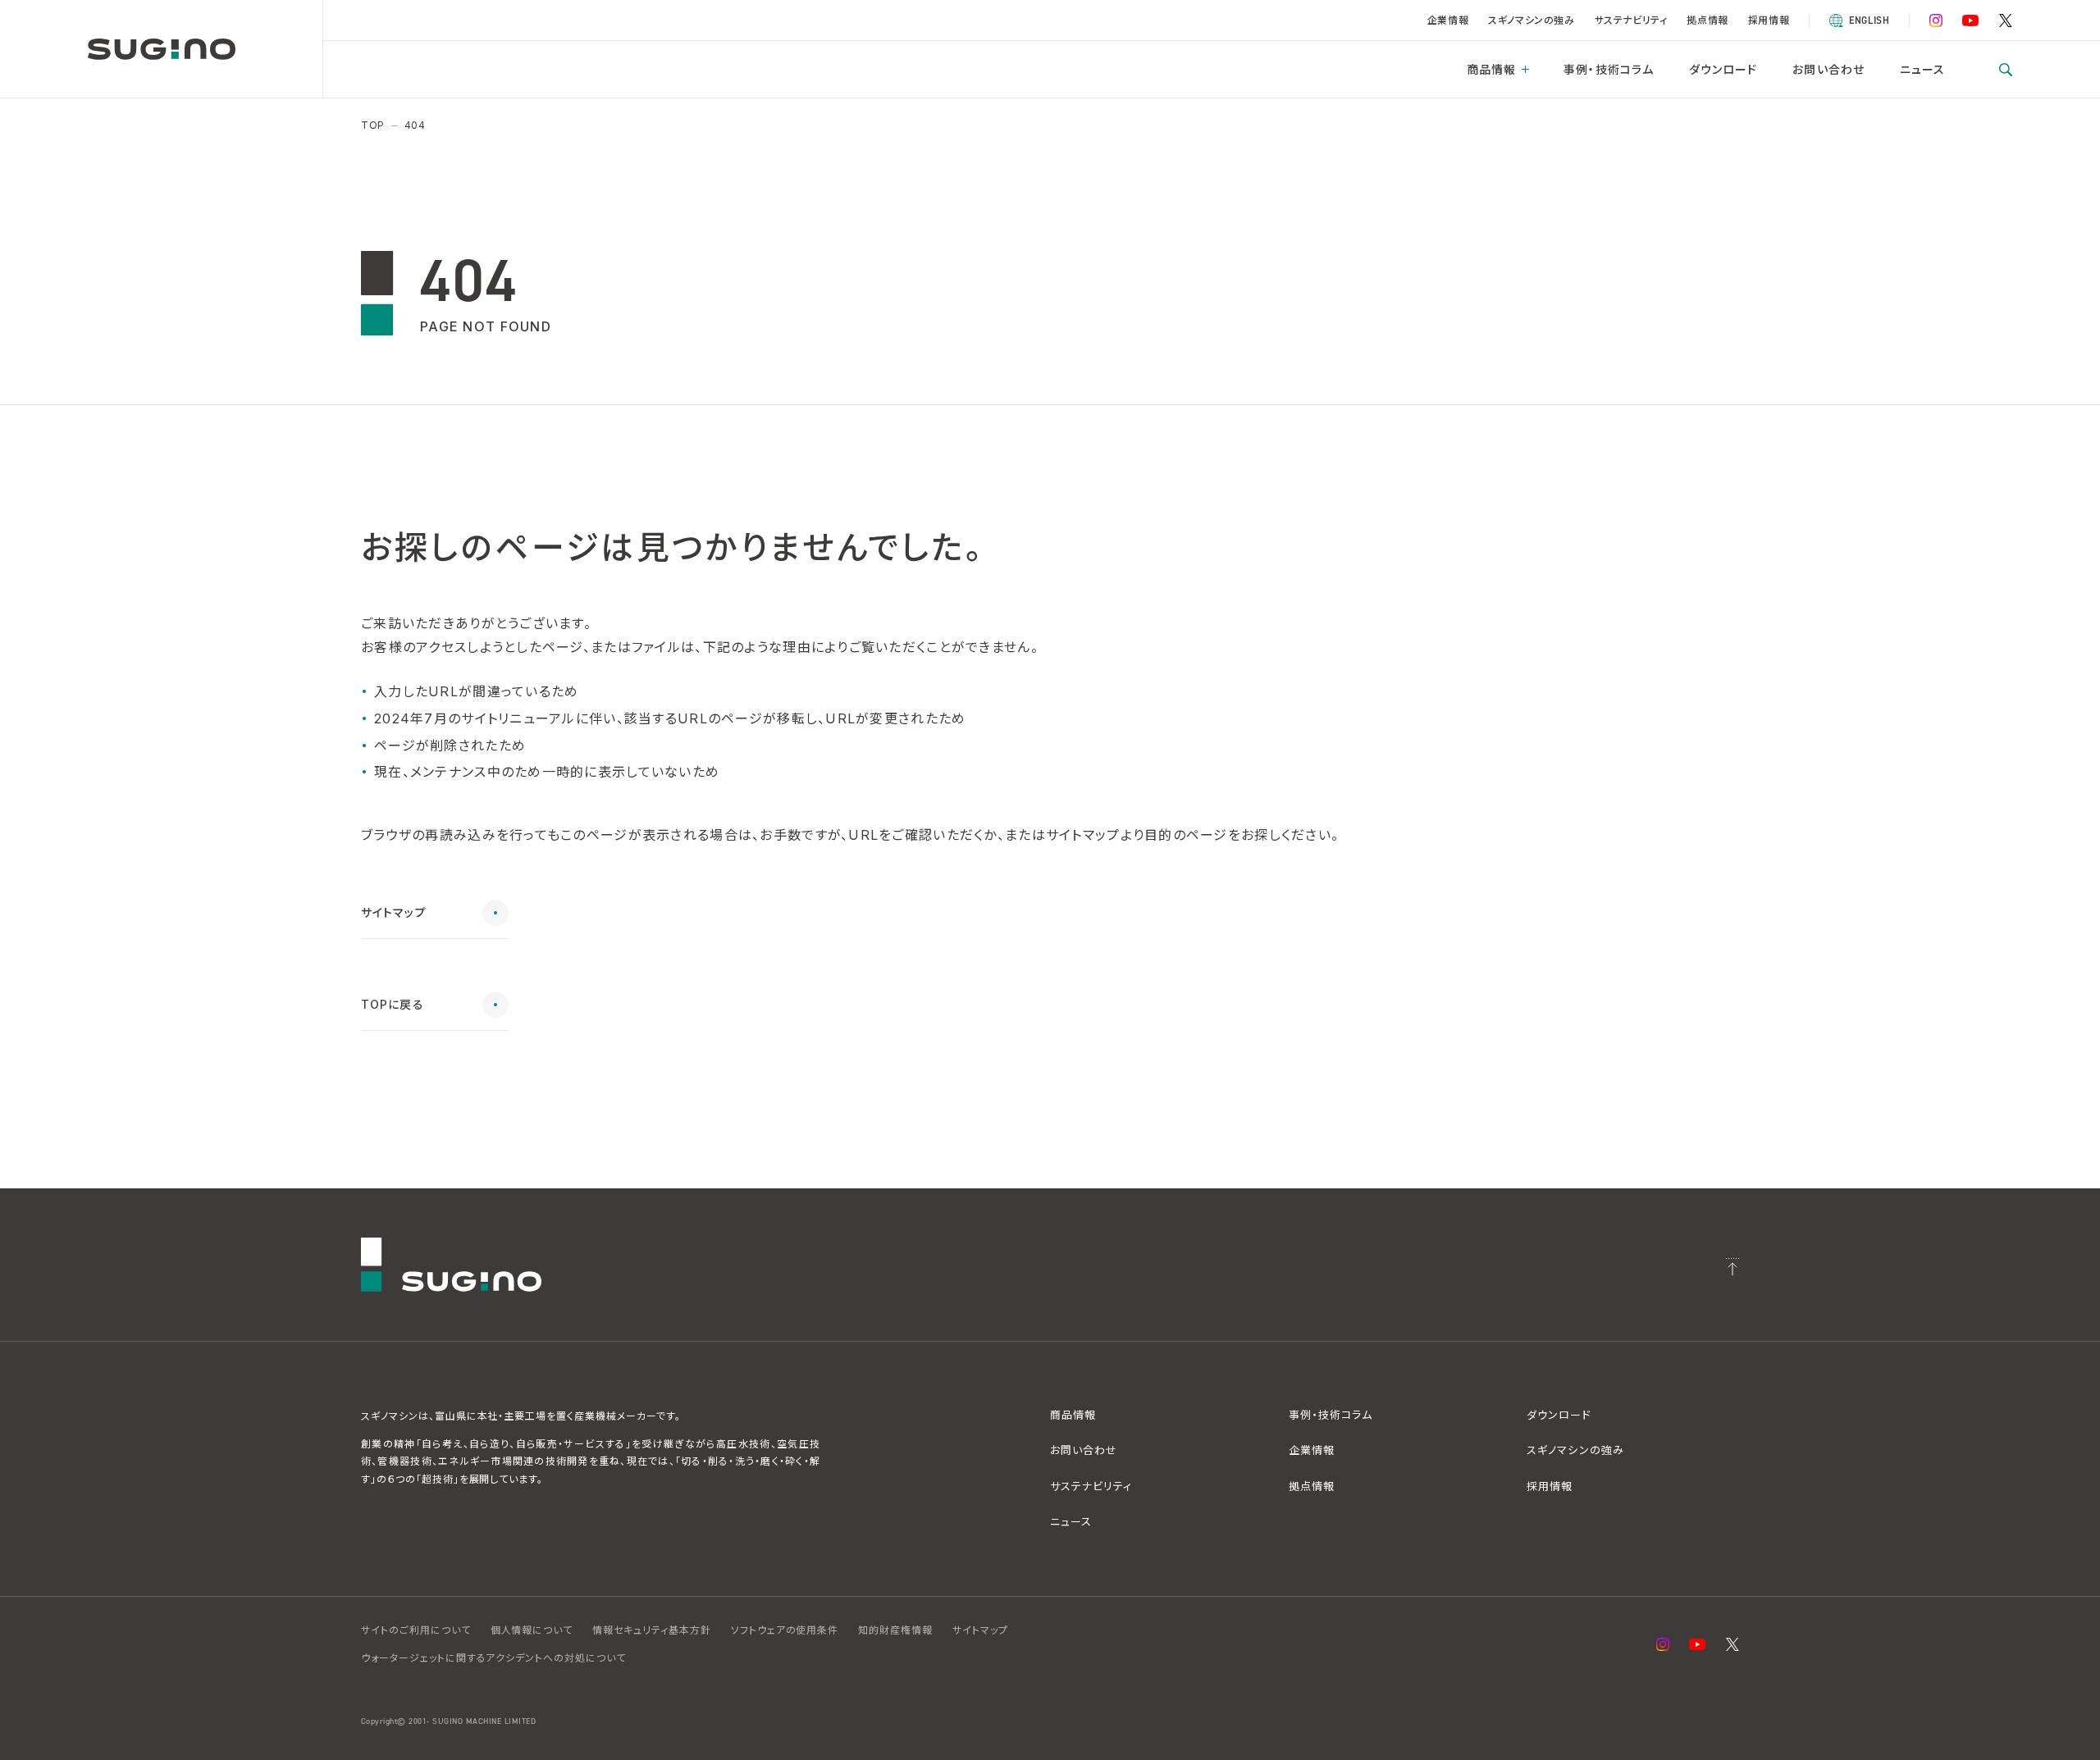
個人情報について (532, 1630)
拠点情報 (1707, 20)
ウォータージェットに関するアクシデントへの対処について (493, 1658)
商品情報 (1491, 69)
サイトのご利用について (416, 1630)
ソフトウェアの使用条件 (785, 1630)
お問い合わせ (1828, 69)
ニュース (1922, 69)
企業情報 (1448, 20)
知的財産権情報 (895, 1630)
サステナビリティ (1631, 20)
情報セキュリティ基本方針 (652, 1630)
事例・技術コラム (1609, 69)
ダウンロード (1723, 69)
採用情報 (1769, 20)
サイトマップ (980, 1630)
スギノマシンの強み (1531, 20)
